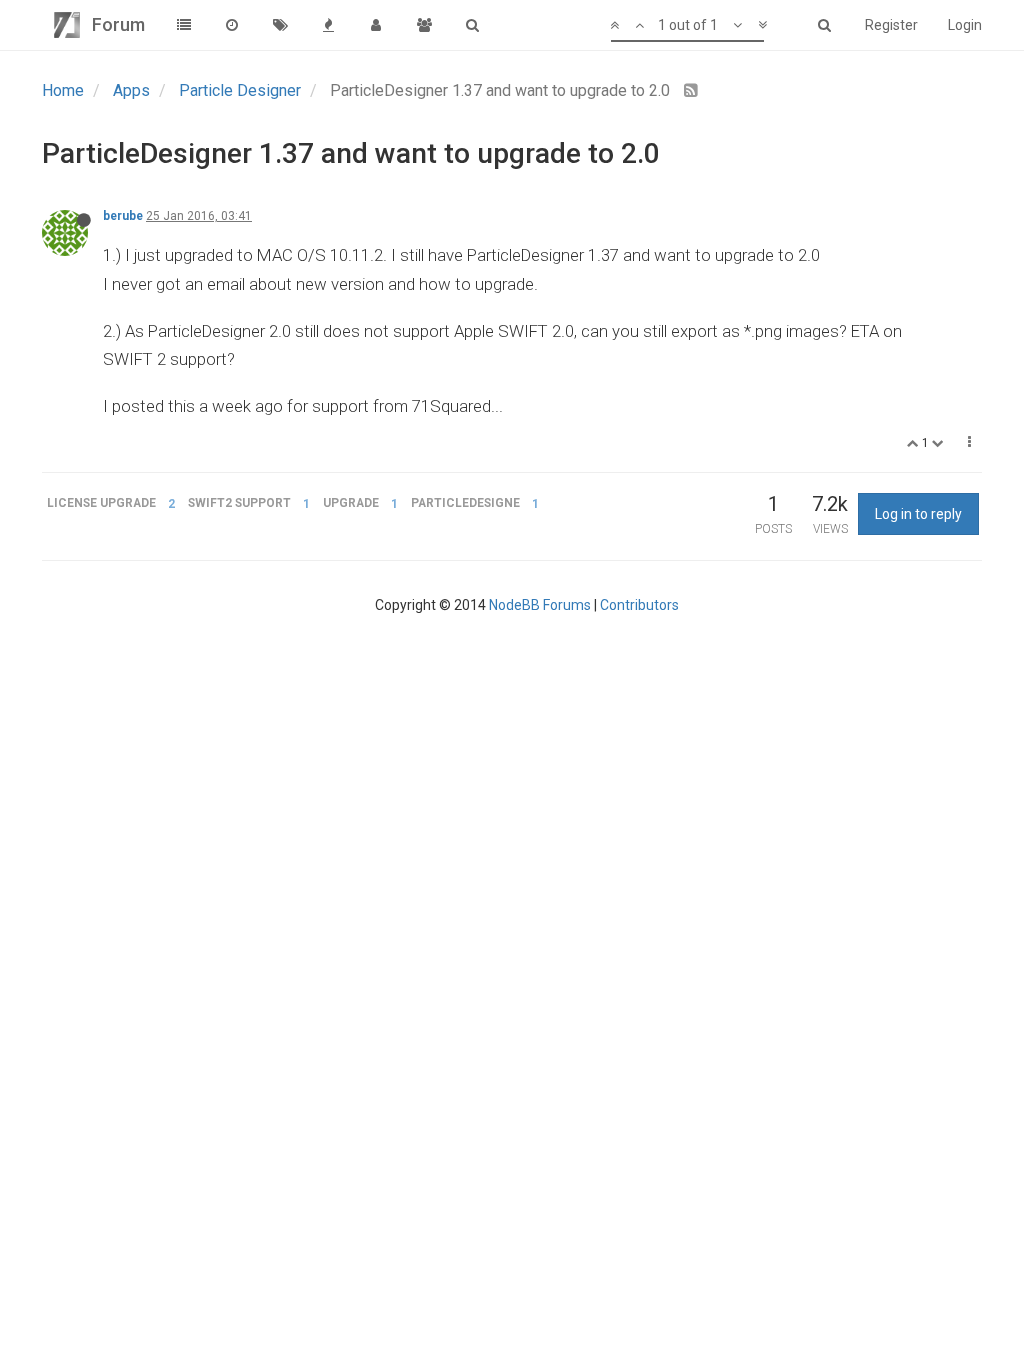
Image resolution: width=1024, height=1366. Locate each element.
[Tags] (280, 25)
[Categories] (184, 25)
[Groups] (424, 25)
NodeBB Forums (540, 605)
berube (123, 216)
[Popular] (328, 25)
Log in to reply (918, 514)
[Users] (376, 25)
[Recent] (232, 25)
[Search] (472, 25)
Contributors (639, 605)
